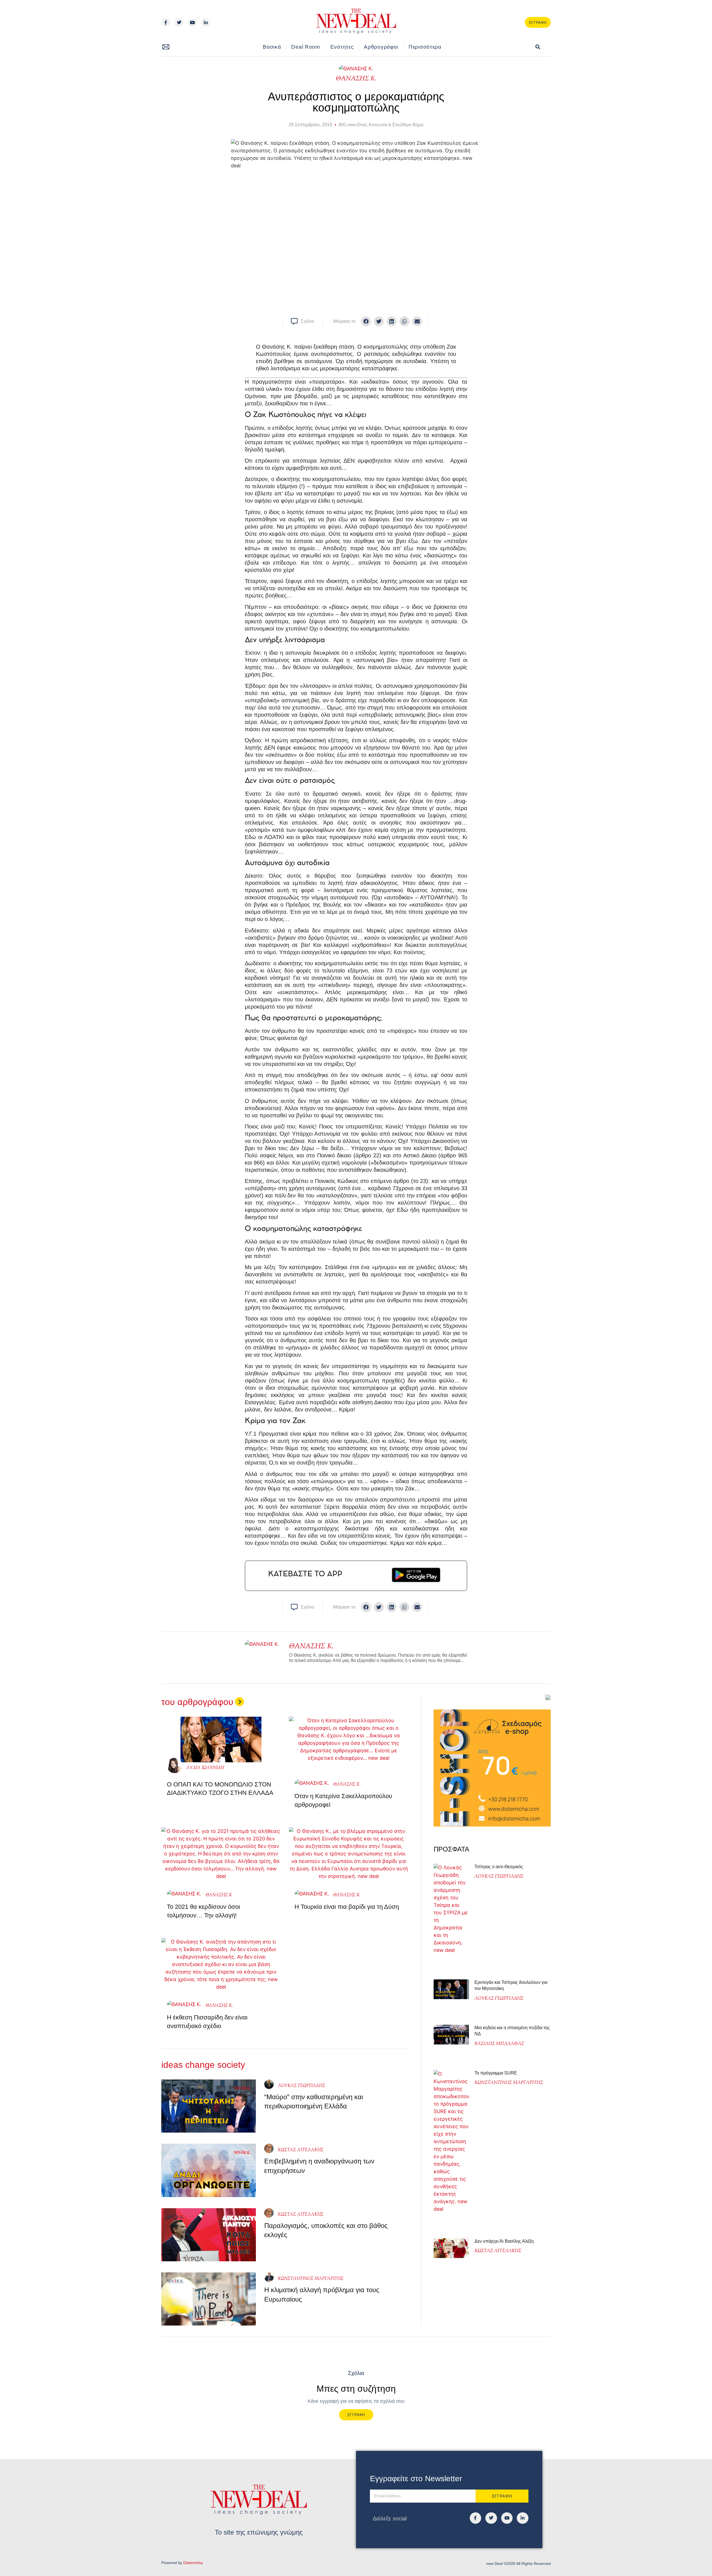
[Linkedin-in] (206, 23)
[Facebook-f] (166, 23)
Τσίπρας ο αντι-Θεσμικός (499, 1867)
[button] (538, 47)
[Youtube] (192, 23)
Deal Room (306, 47)
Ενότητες (342, 47)
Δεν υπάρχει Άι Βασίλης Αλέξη (504, 2241)
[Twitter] (179, 23)
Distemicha (193, 2563)
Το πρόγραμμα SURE (496, 2073)
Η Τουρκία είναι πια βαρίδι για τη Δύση (347, 1907)
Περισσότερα (425, 47)
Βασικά (272, 47)
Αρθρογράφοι (381, 47)
